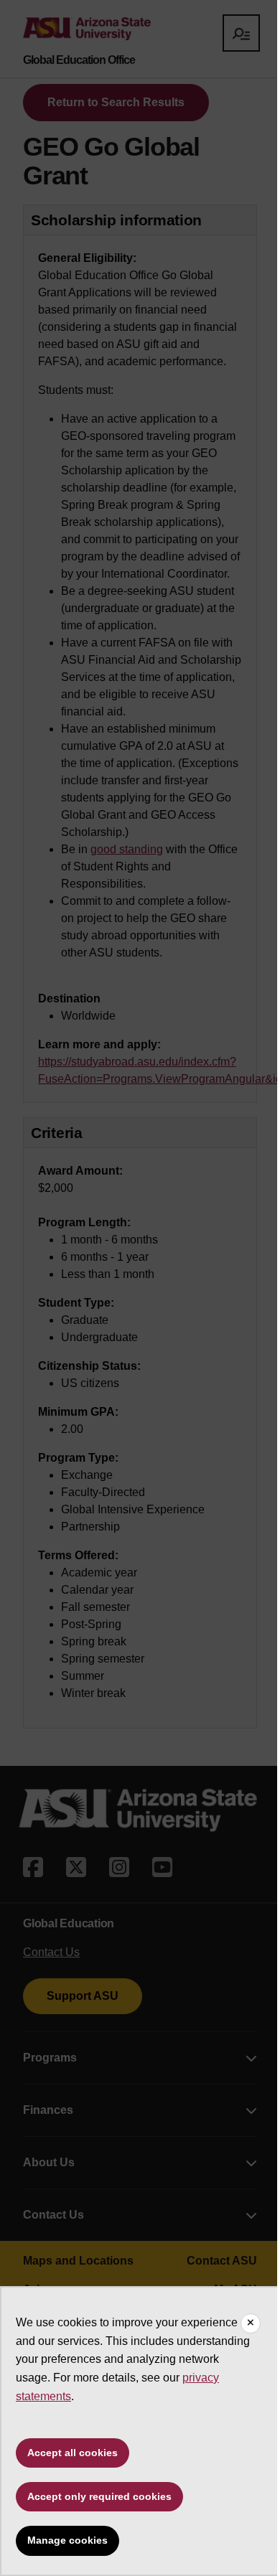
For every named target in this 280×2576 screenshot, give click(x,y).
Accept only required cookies (99, 2496)
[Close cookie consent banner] (251, 2323)
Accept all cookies (73, 2453)
